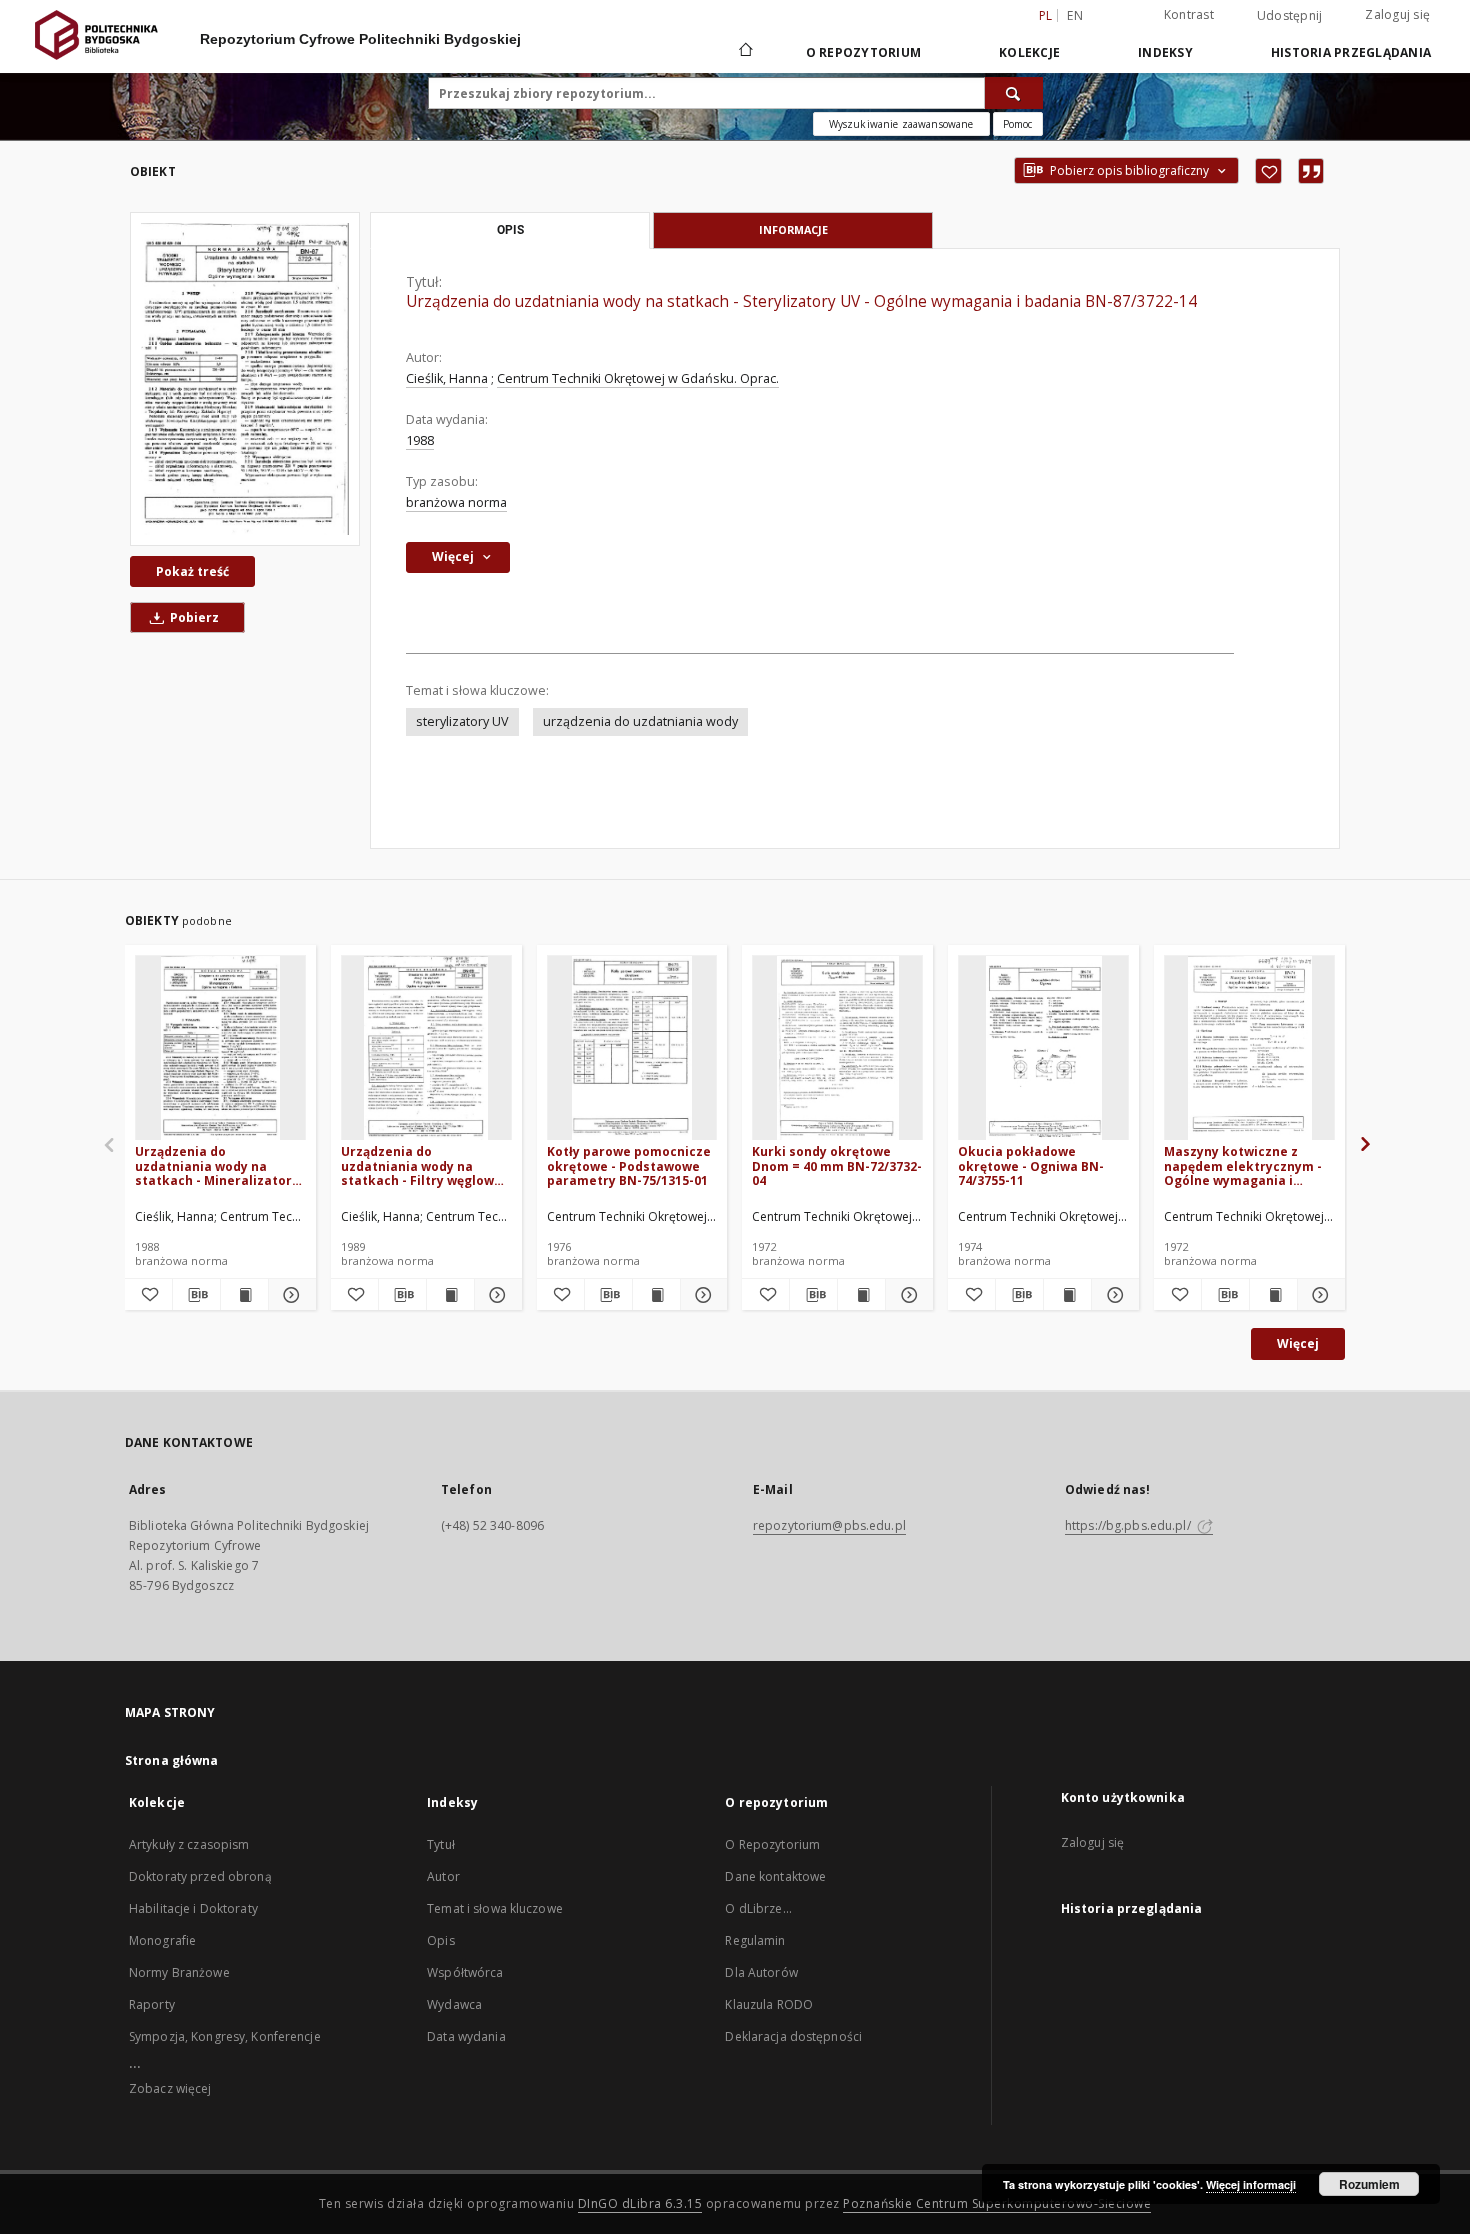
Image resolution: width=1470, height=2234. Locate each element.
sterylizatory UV (462, 721)
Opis (440, 1940)
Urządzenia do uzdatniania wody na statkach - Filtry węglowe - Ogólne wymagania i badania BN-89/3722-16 (425, 1165)
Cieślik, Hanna (447, 378)
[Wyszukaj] (1014, 93)
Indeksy (1165, 52)
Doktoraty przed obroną (200, 1876)
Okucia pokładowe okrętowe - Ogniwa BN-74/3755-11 (1031, 1165)
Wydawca (454, 2004)
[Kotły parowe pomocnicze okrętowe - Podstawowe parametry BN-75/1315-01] (632, 1048)
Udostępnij (1290, 16)
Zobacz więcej (170, 2088)
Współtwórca (465, 1972)
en (1075, 15)
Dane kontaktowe (775, 1876)
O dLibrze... (758, 1908)
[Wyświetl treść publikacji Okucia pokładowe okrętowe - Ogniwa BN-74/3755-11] (1067, 1295)
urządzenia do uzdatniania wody (640, 721)
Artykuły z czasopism (189, 1844)
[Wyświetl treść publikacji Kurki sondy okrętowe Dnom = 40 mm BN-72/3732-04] (861, 1295)
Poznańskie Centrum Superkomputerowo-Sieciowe (997, 2203)
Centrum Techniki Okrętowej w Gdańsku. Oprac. (638, 378)
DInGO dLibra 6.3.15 (640, 2203)
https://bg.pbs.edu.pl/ (1129, 1525)
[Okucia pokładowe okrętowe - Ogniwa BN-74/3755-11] (1043, 1048)
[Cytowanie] (1311, 171)
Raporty (152, 2004)
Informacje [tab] (793, 229)
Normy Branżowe (179, 1972)
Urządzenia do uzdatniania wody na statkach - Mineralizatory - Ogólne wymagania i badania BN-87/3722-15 (217, 1165)
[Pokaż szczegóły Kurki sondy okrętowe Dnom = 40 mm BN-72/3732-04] (906, 1295)
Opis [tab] (510, 230)
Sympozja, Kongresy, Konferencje (225, 2036)
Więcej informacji (1251, 2184)
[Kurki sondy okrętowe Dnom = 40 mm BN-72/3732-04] (837, 1048)
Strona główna (172, 1760)
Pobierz (193, 617)
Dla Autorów (761, 1972)
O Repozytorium (772, 1844)
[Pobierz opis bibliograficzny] (196, 1295)
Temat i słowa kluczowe (495, 1908)
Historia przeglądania (1351, 52)
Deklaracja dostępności (793, 2036)
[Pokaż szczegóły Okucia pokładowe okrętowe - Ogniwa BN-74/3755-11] (1112, 1295)
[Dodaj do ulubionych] (1268, 171)
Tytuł (441, 1844)
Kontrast (1189, 14)
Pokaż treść (192, 571)
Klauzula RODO (769, 2004)
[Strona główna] (744, 52)
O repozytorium (864, 52)
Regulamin (755, 1940)
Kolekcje (1029, 52)
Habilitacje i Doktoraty (193, 1908)
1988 (420, 440)
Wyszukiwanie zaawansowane (901, 124)
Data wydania (466, 2036)
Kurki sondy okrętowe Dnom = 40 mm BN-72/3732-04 (837, 1165)
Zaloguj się (1397, 14)
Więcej (1298, 1343)
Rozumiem (1369, 2184)
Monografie (162, 1940)
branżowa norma (456, 502)
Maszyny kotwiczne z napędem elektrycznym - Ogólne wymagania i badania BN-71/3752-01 (1243, 1165)
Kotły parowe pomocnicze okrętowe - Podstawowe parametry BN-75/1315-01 (629, 1165)
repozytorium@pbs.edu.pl (829, 1525)
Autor (443, 1876)
